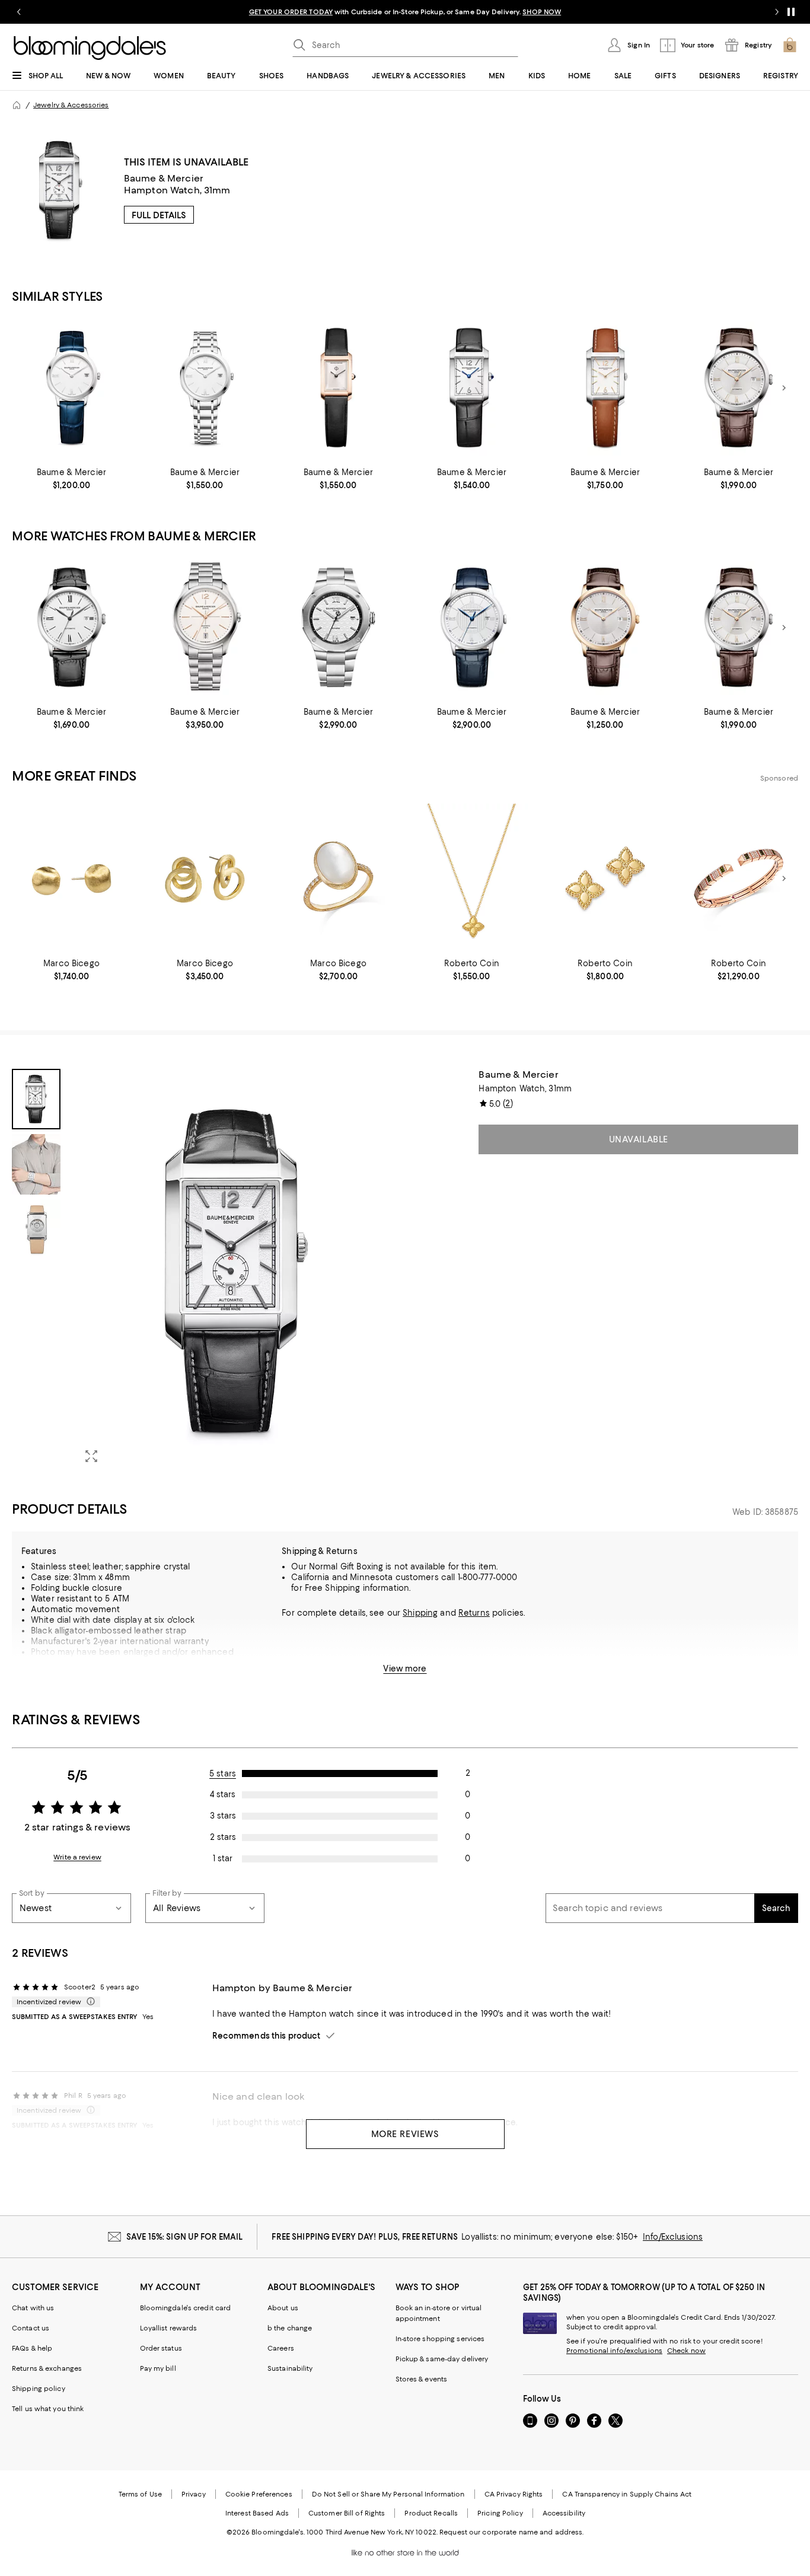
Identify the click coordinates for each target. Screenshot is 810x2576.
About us (283, 2308)
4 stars (223, 1794)
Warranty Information (74, 1673)
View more (405, 1668)
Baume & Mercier (164, 178)
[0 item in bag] (790, 45)
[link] (71, 479)
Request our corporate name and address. (511, 2532)
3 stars (223, 1816)
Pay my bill (158, 2368)
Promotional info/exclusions (614, 2351)
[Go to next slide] (777, 12)
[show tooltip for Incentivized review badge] (88, 2002)
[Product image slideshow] (236, 1271)
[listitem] (405, 12)
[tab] (36, 1099)
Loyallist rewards (169, 2328)
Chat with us (33, 2308)
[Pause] (791, 12)
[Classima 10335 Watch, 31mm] (205, 388)
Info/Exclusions (673, 2237)
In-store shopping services (440, 2339)
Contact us (31, 2328)
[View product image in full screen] (91, 1456)
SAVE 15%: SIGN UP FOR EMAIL (185, 2237)
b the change (290, 2328)
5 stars (223, 1773)
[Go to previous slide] (19, 12)
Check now (686, 2351)
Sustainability (290, 2368)
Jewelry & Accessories (71, 105)
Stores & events (422, 2379)
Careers (281, 2348)
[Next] (784, 388)
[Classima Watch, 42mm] (472, 627)
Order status (161, 2348)
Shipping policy (39, 2389)
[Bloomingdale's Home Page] (90, 48)
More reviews (405, 2134)
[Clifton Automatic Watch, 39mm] (205, 627)
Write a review (77, 1857)
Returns (474, 1613)
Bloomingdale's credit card (186, 2308)
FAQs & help (32, 2348)
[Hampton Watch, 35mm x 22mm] (472, 388)
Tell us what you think (48, 2409)
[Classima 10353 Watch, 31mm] (71, 388)
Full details (159, 215)
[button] (205, 1271)
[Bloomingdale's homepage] (17, 105)
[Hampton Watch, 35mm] (605, 388)
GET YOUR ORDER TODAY (291, 12)
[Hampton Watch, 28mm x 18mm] (338, 388)
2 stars (223, 1837)
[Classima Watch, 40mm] (739, 388)
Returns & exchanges (47, 2368)
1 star (223, 1858)
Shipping (420, 1613)
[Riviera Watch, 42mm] (338, 627)
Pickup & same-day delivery (442, 2359)
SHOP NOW (542, 12)
